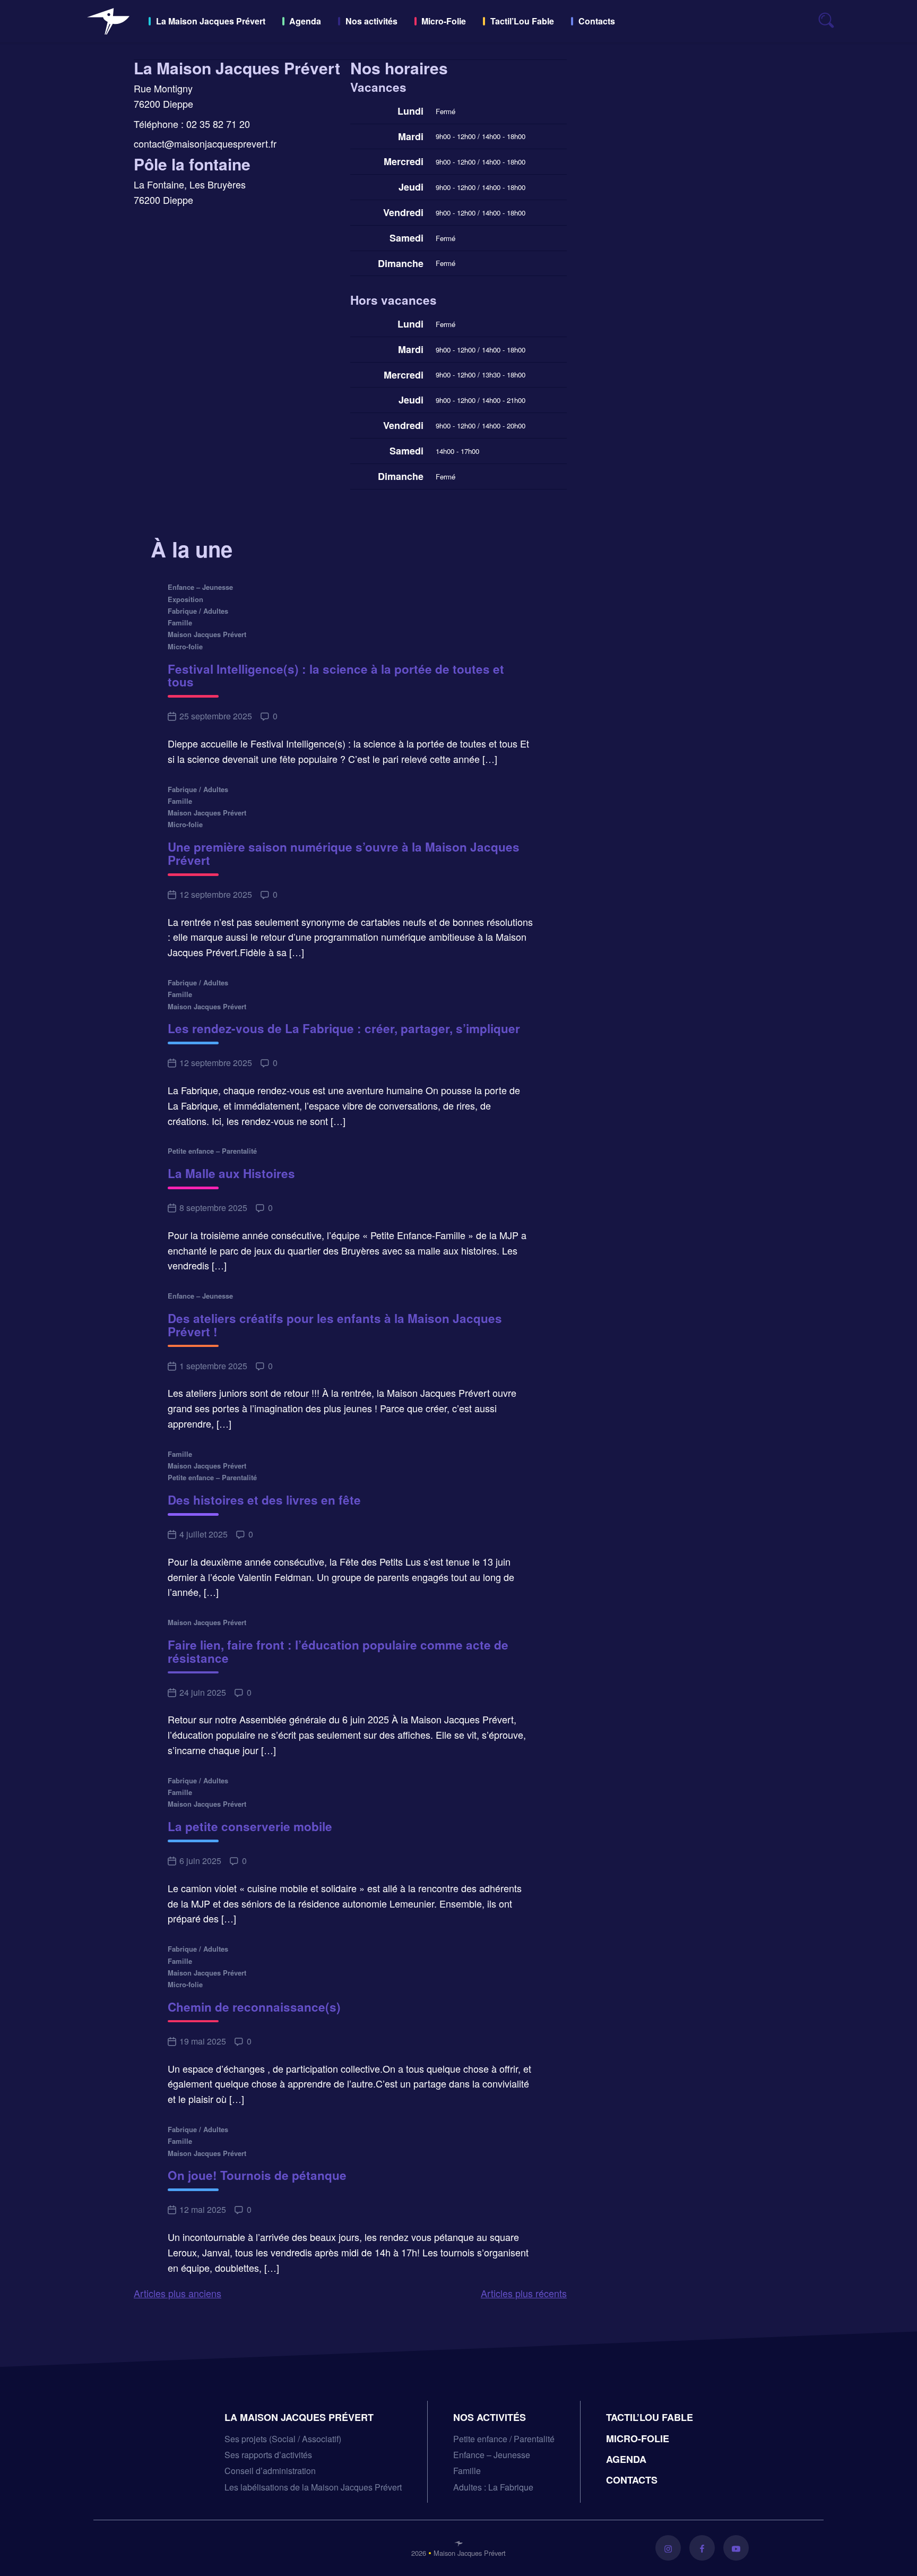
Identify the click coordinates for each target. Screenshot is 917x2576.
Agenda (305, 21)
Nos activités (371, 21)
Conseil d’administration (270, 2471)
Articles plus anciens (178, 2293)
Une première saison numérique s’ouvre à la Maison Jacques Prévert (344, 854)
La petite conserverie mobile (250, 1827)
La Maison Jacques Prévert (211, 21)
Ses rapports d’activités (268, 2455)
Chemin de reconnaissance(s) (254, 2007)
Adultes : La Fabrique (493, 2487)
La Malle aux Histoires (231, 1174)
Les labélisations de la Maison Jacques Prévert (313, 2487)
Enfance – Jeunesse (492, 2455)
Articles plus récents (524, 2293)
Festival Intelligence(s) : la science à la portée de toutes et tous (336, 676)
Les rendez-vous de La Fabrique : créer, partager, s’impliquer (344, 1029)
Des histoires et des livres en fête (264, 1500)
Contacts (597, 21)
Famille (467, 2471)
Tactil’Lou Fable (522, 21)
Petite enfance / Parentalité (504, 2439)
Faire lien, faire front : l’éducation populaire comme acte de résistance (338, 1652)
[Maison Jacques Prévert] (108, 21)
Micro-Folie (444, 21)
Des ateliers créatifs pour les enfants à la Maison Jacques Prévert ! (335, 1325)
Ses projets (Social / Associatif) (283, 2439)
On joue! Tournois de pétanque (257, 2175)
